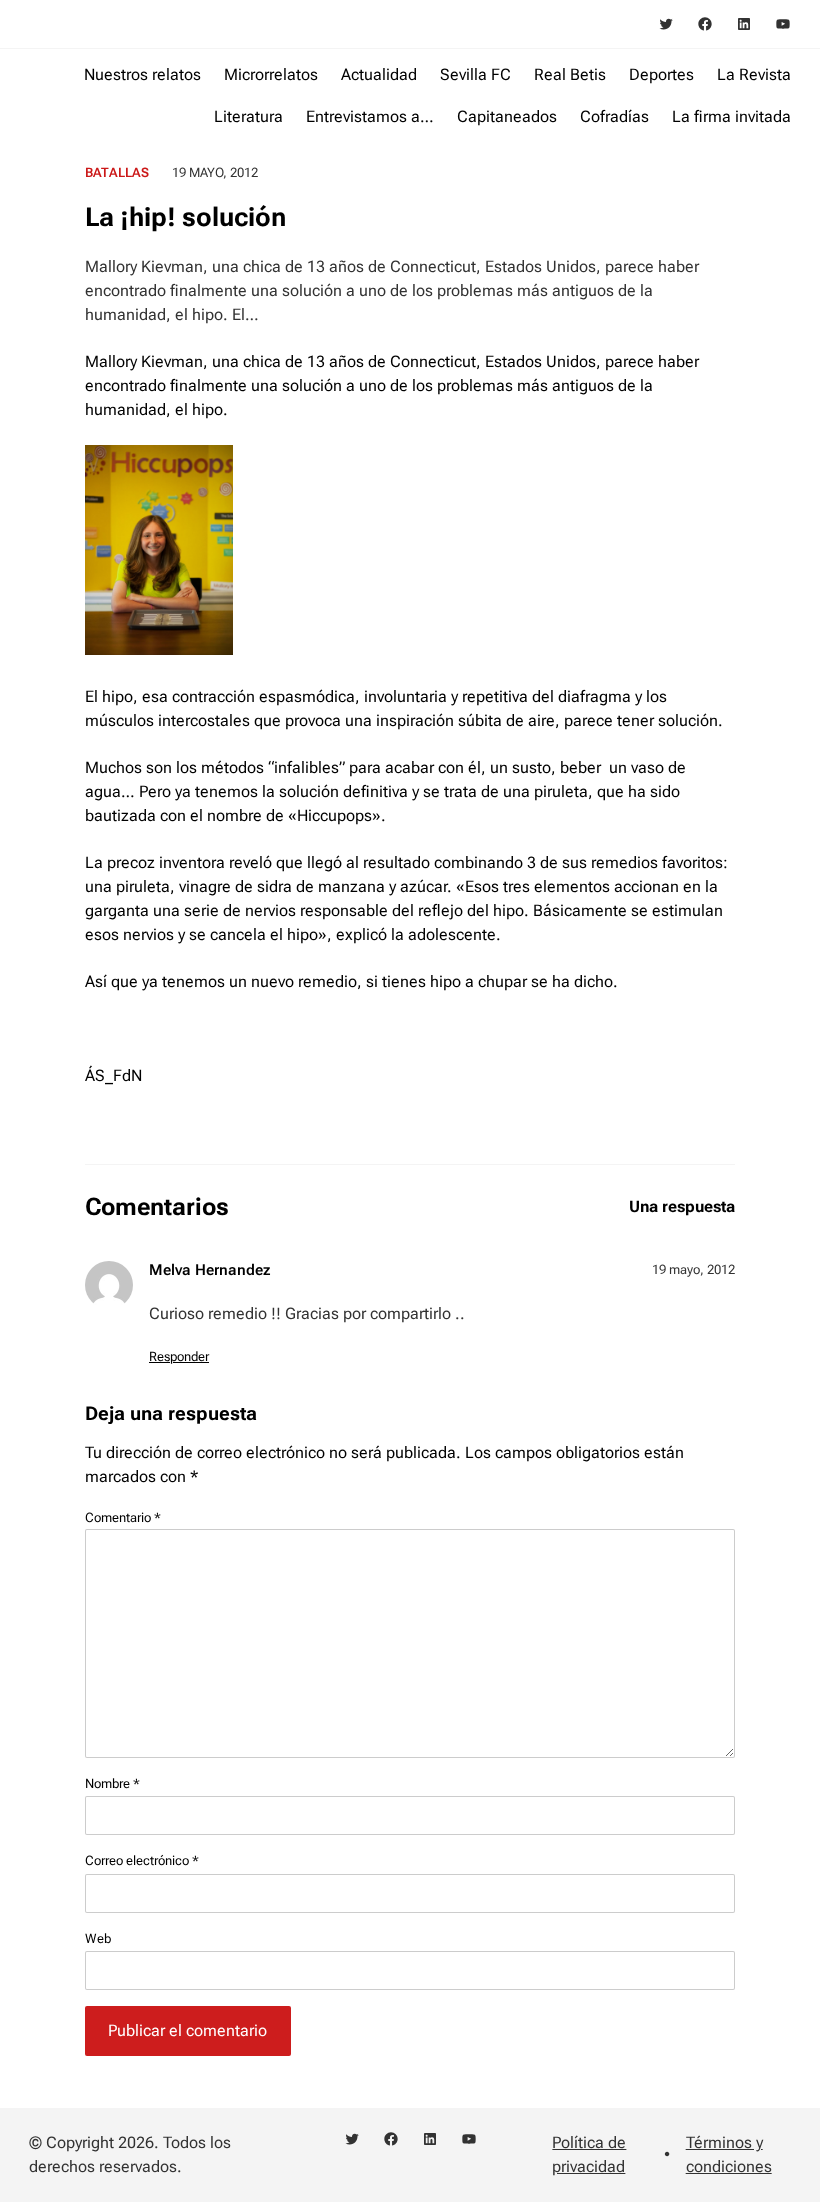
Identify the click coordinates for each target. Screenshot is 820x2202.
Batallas (117, 172)
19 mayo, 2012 (693, 1269)
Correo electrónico (142, 1860)
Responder (179, 1356)
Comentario (123, 1517)
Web (98, 1938)
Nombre (112, 1783)
